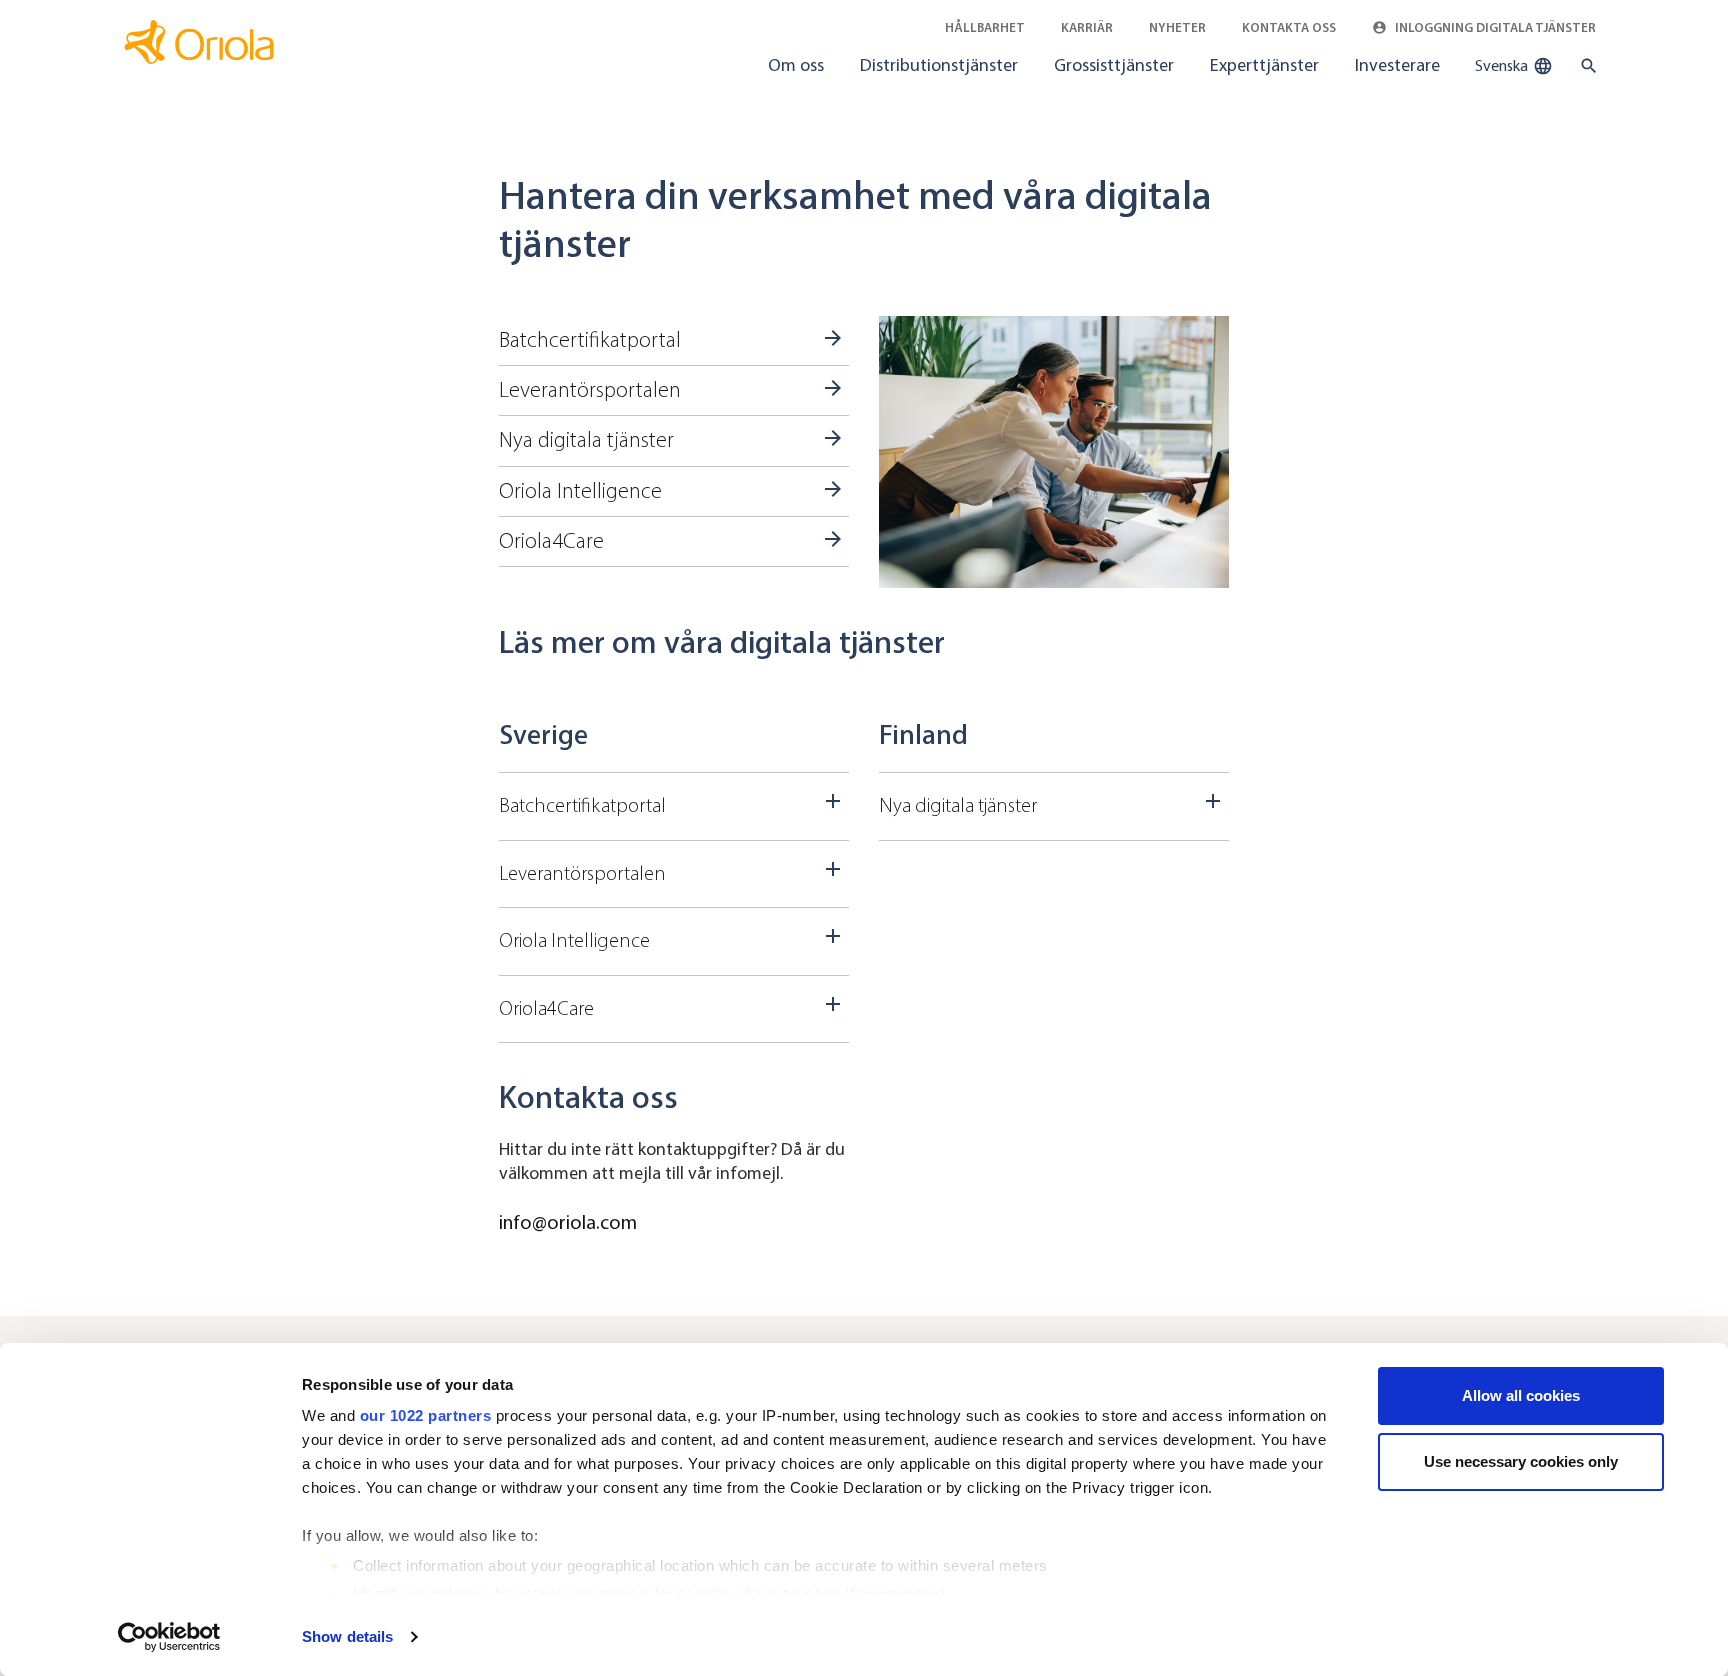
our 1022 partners (426, 1415)
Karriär (1087, 27)
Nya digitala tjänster (586, 440)
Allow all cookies (1521, 1395)
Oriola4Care (551, 541)
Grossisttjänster (1114, 65)
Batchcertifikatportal (590, 340)
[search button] (1584, 66)
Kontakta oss (1289, 27)
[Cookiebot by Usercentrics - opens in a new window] (169, 1637)
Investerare (1397, 65)
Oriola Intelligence (580, 491)
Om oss (796, 65)
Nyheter (1177, 27)
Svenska (1503, 65)
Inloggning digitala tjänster (1494, 27)
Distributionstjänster (939, 65)
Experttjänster (1264, 65)
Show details (347, 1636)
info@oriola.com (568, 1222)
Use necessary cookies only (1521, 1461)
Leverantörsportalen (590, 390)
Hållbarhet (985, 27)
